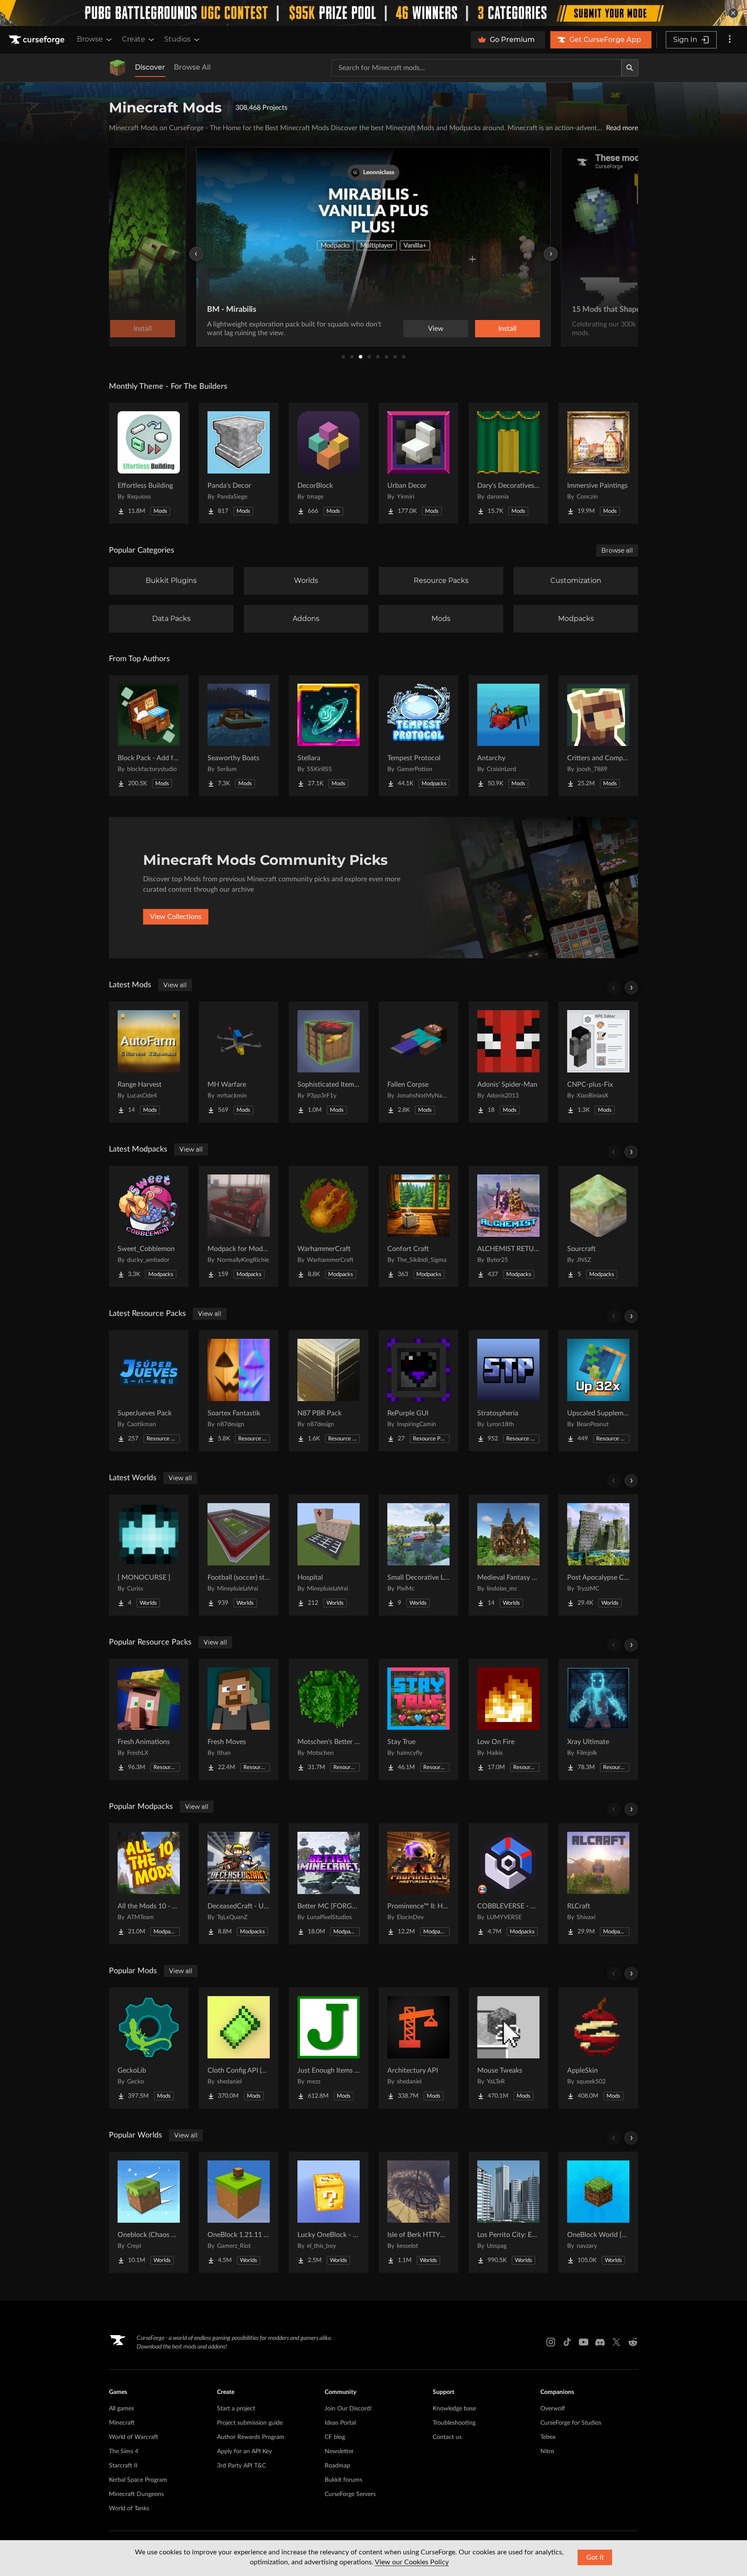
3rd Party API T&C (241, 2466)
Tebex (548, 2437)
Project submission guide (250, 2423)
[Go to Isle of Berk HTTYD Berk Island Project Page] (418, 2212)
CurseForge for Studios (571, 2423)
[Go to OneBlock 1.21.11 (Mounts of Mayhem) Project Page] (239, 2212)
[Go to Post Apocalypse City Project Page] (598, 1555)
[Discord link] (600, 2342)
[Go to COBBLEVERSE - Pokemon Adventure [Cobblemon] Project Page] (508, 1884)
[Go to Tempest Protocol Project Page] (418, 736)
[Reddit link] (633, 2342)
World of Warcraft (134, 2437)
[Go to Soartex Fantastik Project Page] (239, 1391)
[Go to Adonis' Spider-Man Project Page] (508, 1062)
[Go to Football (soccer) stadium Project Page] (239, 1555)
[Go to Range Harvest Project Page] (149, 1062)
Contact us (447, 2437)
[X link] (616, 2342)
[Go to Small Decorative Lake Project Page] (418, 1555)
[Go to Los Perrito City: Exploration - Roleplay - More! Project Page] (508, 2212)
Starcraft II (123, 2466)
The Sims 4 (124, 2451)
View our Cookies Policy (412, 2562)
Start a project (236, 2409)
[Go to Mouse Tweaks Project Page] (508, 2048)
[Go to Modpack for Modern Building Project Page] (239, 1226)
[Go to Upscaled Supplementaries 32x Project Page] (598, 1391)
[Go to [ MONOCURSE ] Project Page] (149, 1555)
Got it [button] (595, 2557)
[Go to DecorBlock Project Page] (329, 463)
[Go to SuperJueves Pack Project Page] (149, 1391)
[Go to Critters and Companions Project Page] (598, 736)
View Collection (566, 329)
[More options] (730, 40)
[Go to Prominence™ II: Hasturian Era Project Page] (418, 1884)
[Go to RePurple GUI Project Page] (418, 1391)
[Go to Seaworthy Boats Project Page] (239, 736)
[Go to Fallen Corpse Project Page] (418, 1062)
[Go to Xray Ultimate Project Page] (598, 1719)
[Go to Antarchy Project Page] (508, 736)
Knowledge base (454, 2409)
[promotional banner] (373, 13)
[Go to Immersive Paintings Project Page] (598, 463)
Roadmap (337, 2466)
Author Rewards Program (251, 2437)
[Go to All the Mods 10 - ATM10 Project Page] (149, 1884)
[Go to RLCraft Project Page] (598, 1884)
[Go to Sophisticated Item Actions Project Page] (329, 1062)
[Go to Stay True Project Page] (418, 1719)
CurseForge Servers (350, 2494)
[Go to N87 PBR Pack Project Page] (329, 1391)
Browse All (192, 67)
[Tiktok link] (567, 2342)
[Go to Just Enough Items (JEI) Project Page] (329, 2048)
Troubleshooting (454, 2423)
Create (134, 39)
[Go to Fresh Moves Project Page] (239, 1719)
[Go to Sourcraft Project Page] (598, 1226)
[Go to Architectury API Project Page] (418, 2048)
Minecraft (122, 2423)
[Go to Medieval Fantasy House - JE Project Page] (508, 1555)
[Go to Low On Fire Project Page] (508, 1719)
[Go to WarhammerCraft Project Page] (329, 1226)
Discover (150, 67)
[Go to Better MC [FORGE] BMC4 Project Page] (329, 1884)
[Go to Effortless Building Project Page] (149, 463)
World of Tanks (129, 2509)
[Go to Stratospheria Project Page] (508, 1391)
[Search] (630, 68)
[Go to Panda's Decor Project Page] (239, 463)
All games (121, 2409)
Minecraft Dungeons (136, 2494)
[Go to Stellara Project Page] (329, 736)
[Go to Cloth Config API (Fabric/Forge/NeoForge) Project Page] (239, 2048)
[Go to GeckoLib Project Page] (149, 2048)
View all (175, 985)
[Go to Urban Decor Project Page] (418, 463)
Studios (177, 39)
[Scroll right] (631, 988)
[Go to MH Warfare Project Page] (239, 1062)
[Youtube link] (584, 2342)
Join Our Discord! (348, 2409)
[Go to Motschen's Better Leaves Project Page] (329, 1719)
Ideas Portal (340, 2423)
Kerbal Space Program (138, 2480)
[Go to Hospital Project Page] (329, 1555)
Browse (90, 39)
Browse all (617, 550)
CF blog (335, 2437)
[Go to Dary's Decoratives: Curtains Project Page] (508, 463)
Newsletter (339, 2451)
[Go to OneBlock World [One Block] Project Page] (598, 2212)
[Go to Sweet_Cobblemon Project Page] (149, 1226)
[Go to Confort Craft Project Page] (418, 1226)
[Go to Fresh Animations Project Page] (149, 1719)
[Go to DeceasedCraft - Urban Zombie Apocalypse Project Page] (239, 1884)
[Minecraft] (118, 68)
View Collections (176, 917)
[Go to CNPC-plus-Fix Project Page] (598, 1062)
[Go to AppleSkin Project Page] (598, 2048)
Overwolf (553, 2409)
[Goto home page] (38, 40)
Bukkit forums (343, 2480)
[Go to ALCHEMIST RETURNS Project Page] (508, 1226)
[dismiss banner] (733, 13)
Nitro (547, 2451)
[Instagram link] (551, 2342)
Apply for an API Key (244, 2451)
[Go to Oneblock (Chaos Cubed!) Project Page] (149, 2212)
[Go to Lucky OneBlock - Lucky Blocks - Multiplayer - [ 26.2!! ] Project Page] (329, 2212)
